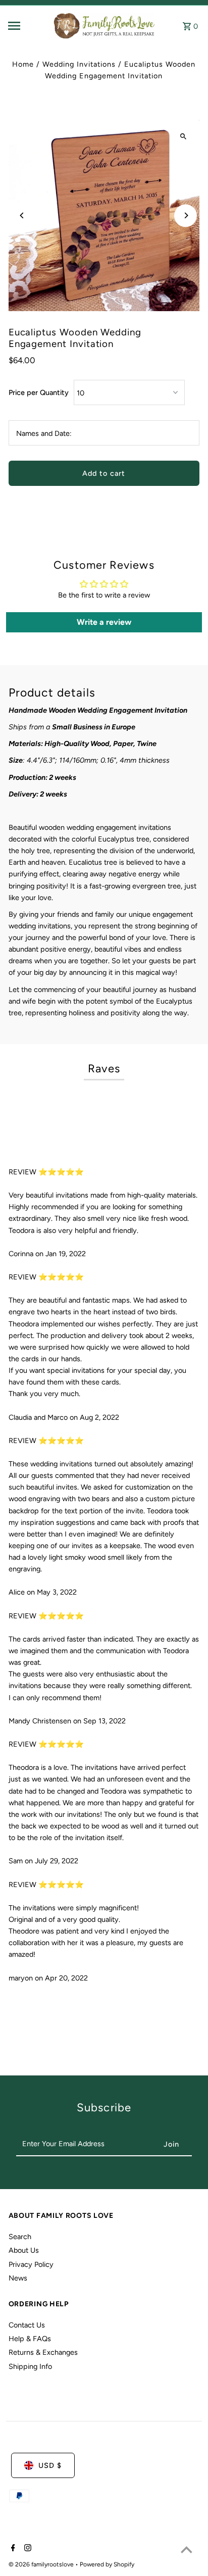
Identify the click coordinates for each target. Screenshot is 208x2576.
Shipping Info (30, 2366)
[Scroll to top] (187, 2549)
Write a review (104, 622)
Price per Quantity (39, 392)
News (18, 2278)
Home (23, 64)
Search (20, 2237)
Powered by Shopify (107, 2564)
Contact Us (27, 2325)
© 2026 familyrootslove (42, 2564)
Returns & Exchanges (43, 2352)
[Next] (186, 215)
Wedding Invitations (79, 64)
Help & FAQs (30, 2339)
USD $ (50, 2465)
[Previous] (22, 215)
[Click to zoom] (183, 136)
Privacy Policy (31, 2264)
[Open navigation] (27, 26)
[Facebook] (12, 2549)
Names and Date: (44, 433)
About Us (24, 2250)
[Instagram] (27, 2549)
